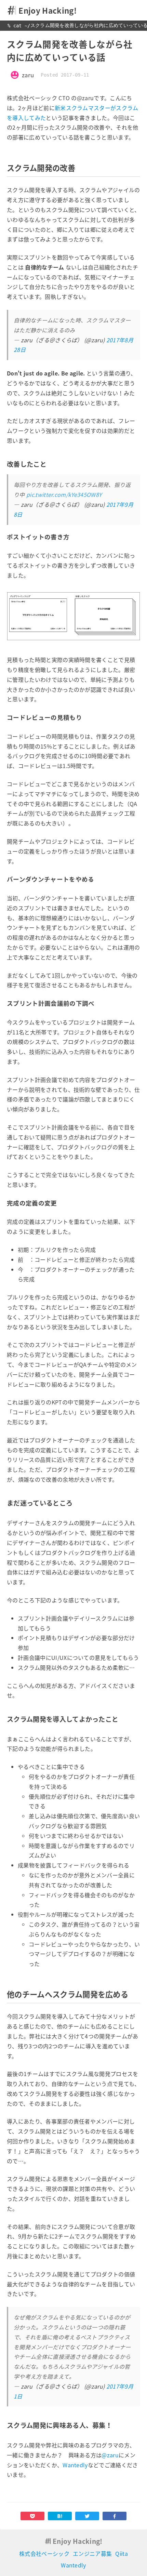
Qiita (122, 2553)
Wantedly (75, 2465)
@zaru (110, 2455)
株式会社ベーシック (44, 2553)
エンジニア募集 (92, 2553)
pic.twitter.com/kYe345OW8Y (64, 494)
